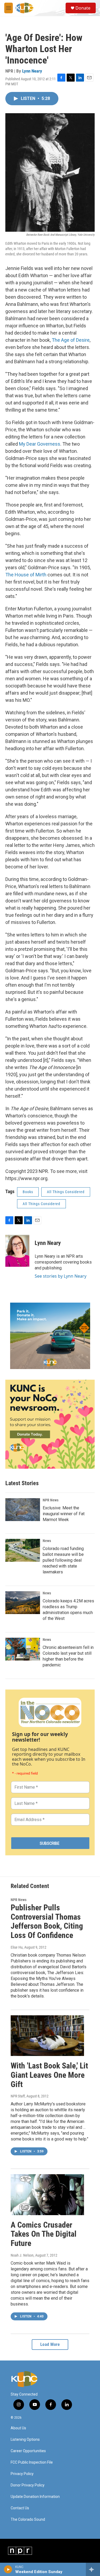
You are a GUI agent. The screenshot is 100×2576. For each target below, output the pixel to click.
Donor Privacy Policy (28, 2485)
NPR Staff (18, 2096)
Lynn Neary (32, 71)
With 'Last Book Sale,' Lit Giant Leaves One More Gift (49, 2075)
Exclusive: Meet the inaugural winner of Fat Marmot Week (64, 1514)
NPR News (51, 1500)
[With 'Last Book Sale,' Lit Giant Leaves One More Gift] (47, 2036)
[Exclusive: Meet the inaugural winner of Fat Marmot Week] (23, 1510)
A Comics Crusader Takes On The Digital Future (44, 2234)
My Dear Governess (40, 444)
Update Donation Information (35, 2497)
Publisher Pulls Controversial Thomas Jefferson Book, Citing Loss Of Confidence (47, 1921)
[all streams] (93, 2569)
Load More (50, 2344)
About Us (18, 2428)
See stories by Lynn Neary (61, 1276)
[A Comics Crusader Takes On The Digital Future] (47, 2195)
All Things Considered (66, 1192)
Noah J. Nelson (22, 2255)
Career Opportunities (28, 2451)
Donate (83, 8)
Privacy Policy (22, 2474)
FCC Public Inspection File (32, 2462)
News (47, 1541)
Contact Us (20, 2508)
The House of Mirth (26, 575)
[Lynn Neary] (17, 1251)
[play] (8, 2569)
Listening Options (25, 2440)
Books (28, 1192)
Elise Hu (17, 1947)
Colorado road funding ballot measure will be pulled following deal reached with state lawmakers (63, 1560)
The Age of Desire (71, 340)
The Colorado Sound (28, 2520)
